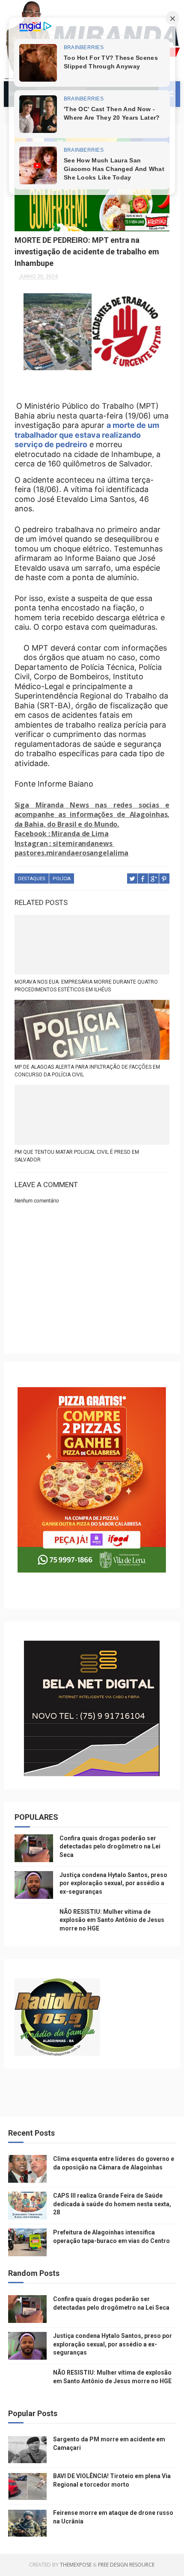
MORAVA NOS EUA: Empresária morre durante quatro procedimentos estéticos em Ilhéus (86, 986)
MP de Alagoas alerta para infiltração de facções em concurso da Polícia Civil (87, 1071)
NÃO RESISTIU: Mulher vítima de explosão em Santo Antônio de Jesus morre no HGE (112, 1920)
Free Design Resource (126, 2565)
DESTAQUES (32, 879)
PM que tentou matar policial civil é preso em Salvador (77, 1156)
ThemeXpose (76, 2565)
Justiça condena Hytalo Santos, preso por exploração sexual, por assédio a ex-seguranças (113, 1883)
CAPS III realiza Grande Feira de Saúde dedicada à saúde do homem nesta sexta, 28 (112, 2204)
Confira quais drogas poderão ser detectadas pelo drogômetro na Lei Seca (110, 1847)
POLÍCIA (62, 879)
